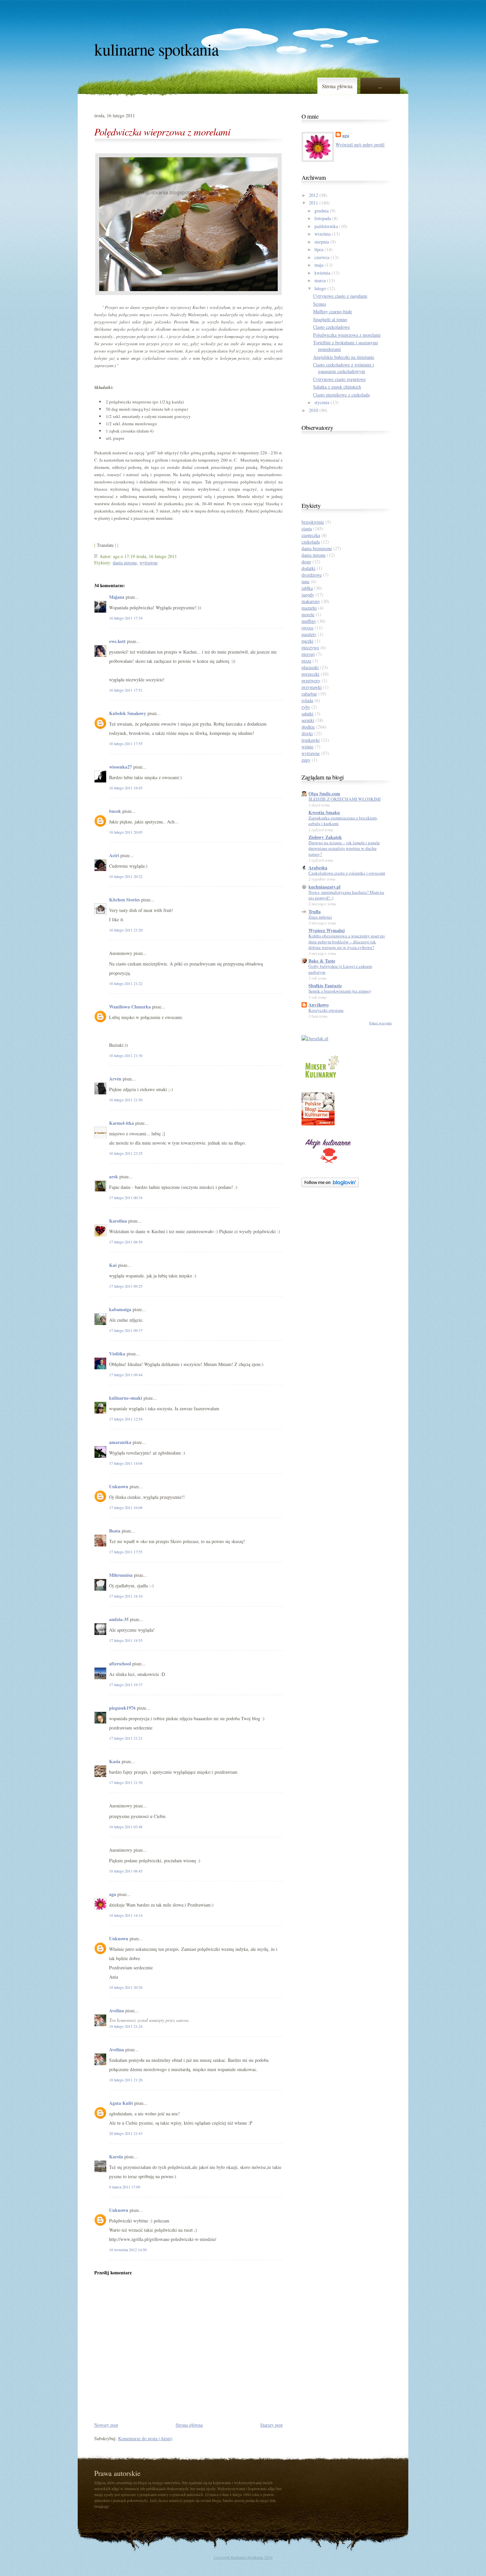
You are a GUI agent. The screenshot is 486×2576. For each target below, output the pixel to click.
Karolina (119, 1221)
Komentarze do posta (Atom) (145, 2438)
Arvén (115, 1079)
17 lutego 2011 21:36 (126, 1782)
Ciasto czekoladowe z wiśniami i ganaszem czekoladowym (344, 368)
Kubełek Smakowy (128, 713)
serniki (308, 720)
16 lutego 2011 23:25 (126, 1153)
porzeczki (310, 674)
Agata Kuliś (121, 2103)
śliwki (307, 733)
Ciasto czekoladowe (331, 327)
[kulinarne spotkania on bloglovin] (330, 1185)
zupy (306, 760)
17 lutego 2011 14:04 (126, 1463)
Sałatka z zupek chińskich (337, 387)
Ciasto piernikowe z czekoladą (341, 395)
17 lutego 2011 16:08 (126, 1507)
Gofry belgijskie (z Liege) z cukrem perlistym (340, 969)
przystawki (312, 687)
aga (113, 1894)
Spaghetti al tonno (330, 319)
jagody (308, 595)
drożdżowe (312, 575)
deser (306, 562)
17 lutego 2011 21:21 (126, 1738)
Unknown (119, 1486)
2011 (313, 203)
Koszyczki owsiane (326, 1010)
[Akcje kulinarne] (328, 1165)
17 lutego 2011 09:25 (126, 1286)
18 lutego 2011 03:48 (126, 1827)
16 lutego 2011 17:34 (126, 618)
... (380, 86)
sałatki (307, 714)
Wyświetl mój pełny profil (360, 145)
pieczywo (310, 647)
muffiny (309, 621)
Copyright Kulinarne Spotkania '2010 (243, 2557)
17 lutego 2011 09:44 (126, 1375)
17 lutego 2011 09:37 (126, 1330)
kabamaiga (120, 1309)
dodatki (308, 568)
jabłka (307, 588)
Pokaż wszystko (381, 1023)
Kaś (113, 1265)
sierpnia (322, 242)
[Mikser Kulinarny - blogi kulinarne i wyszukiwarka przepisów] (321, 1079)
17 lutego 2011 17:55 (126, 1552)
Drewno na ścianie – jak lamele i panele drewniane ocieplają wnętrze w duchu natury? (344, 848)
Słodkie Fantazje (325, 985)
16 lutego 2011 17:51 (126, 690)
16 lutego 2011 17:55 (126, 743)
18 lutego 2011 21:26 (126, 2080)
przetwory (311, 681)
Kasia (115, 1761)
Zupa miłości (320, 917)
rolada (307, 700)
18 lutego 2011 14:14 (126, 1915)
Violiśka (117, 1354)
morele (308, 614)
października (326, 226)
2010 (313, 410)
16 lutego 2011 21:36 (126, 1055)
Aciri (114, 855)
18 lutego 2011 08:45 (126, 1871)
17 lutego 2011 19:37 (126, 1685)
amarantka (120, 1442)
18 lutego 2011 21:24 (126, 2026)
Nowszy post (106, 2425)
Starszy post (271, 2425)
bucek (115, 811)
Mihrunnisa (121, 1575)
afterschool (120, 1664)
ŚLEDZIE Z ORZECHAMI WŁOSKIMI (344, 799)
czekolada (311, 542)
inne (305, 581)
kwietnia (322, 273)
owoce (307, 628)
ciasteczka (311, 535)
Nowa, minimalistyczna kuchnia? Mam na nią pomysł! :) (346, 895)
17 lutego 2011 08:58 (126, 1242)
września (323, 234)
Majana (117, 597)
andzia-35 (119, 1619)
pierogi (308, 654)
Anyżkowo (319, 1005)
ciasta (307, 529)
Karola (116, 2157)
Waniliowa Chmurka (130, 1007)
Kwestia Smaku (324, 812)
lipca (319, 249)
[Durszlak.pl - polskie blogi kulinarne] (315, 1038)
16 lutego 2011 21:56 (126, 1100)
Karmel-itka (122, 1123)
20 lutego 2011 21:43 (126, 2133)
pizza (306, 661)
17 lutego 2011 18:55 (126, 1640)
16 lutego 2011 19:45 (126, 788)
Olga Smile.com (324, 794)
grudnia (322, 211)
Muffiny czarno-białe (333, 311)
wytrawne (149, 563)
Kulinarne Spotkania (156, 49)
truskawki (311, 740)
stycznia (322, 402)
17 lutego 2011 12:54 (126, 1419)
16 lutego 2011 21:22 (126, 983)
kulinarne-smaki (126, 1398)
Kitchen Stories (124, 900)
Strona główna (337, 86)
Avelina (117, 2010)
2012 (313, 195)
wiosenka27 (121, 767)
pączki (307, 641)
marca (320, 280)
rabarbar (309, 694)
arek (114, 1176)
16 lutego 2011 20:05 (126, 832)
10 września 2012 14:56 (128, 2250)
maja (319, 265)
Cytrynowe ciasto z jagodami (340, 296)
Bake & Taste (322, 961)
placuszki (310, 667)
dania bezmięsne (317, 548)
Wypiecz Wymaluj (327, 930)
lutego (320, 288)
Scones (320, 304)
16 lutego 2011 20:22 (126, 876)
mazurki (309, 608)
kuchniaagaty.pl (324, 887)
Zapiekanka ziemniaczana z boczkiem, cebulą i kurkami (343, 821)
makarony (311, 601)
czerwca (322, 257)
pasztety (309, 634)
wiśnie (307, 747)
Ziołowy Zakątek (325, 837)
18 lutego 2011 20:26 (126, 1987)
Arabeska (318, 868)
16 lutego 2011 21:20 (126, 930)
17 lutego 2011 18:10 (126, 1596)
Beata (115, 1531)
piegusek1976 (122, 1708)
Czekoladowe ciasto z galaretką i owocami (347, 873)
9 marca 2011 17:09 (125, 2187)
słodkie (308, 727)
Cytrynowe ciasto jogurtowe (339, 379)
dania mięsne (125, 563)
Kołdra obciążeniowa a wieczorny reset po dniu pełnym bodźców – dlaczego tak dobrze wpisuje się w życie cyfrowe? (347, 942)
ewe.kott (117, 641)
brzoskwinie (313, 522)
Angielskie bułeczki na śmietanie (344, 357)
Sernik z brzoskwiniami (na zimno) (340, 991)
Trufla (315, 911)
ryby (306, 707)
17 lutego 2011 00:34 (126, 1197)
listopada (323, 218)
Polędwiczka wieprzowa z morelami (162, 132)
